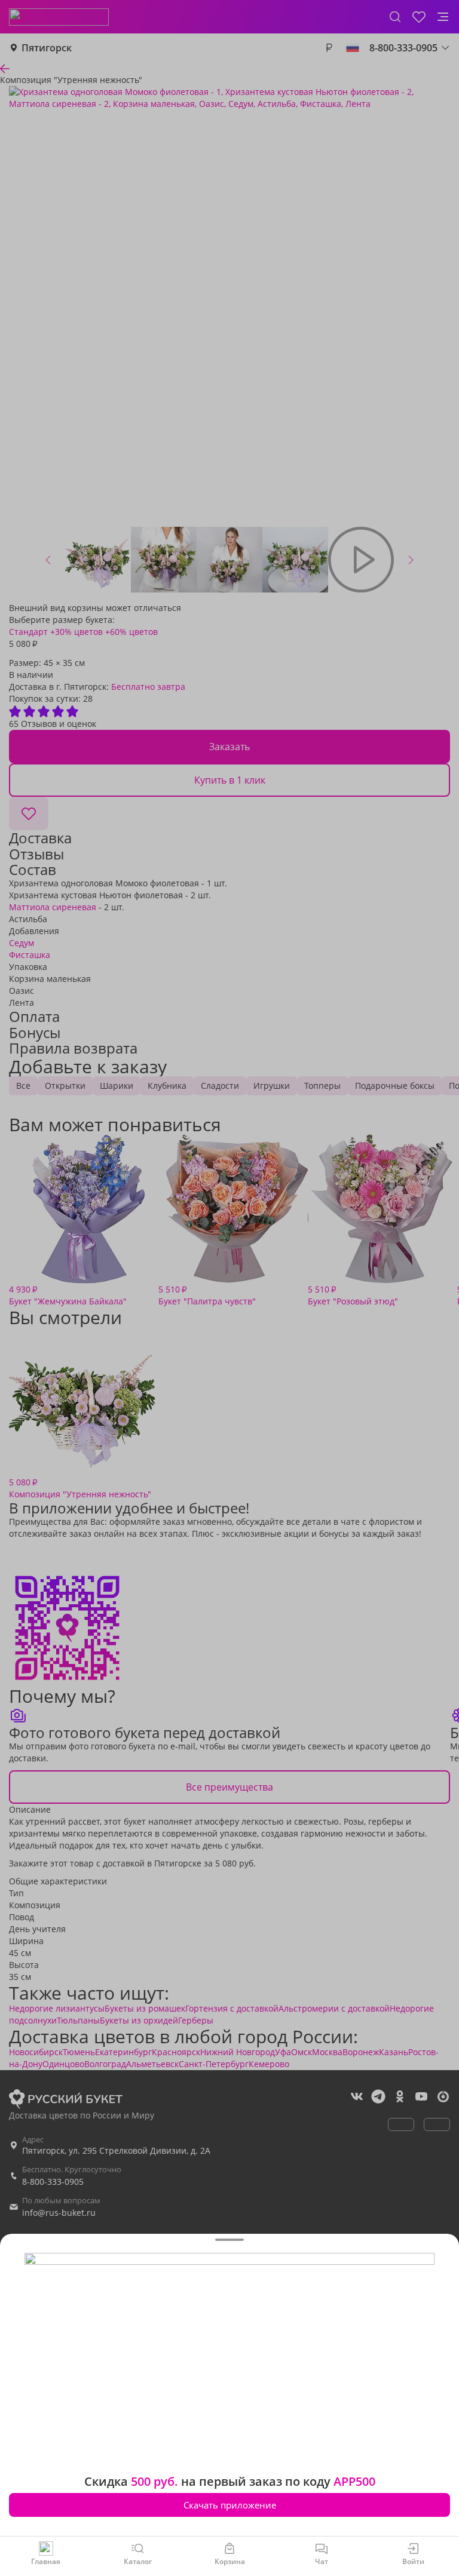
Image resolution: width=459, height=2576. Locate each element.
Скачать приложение (230, 2505)
